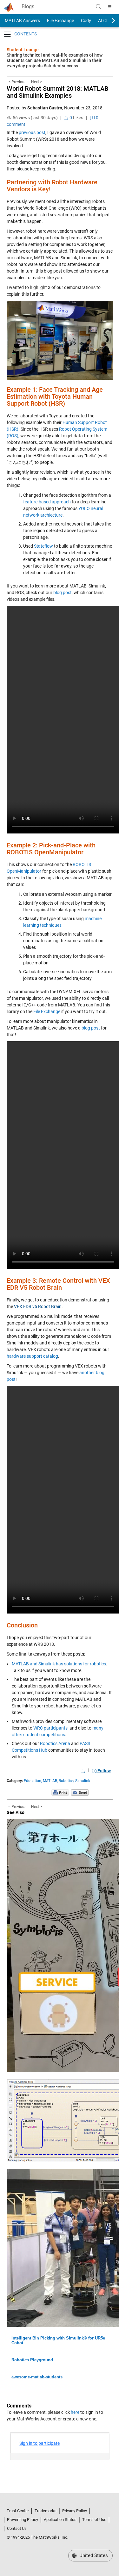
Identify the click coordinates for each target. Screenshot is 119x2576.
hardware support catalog (32, 1356)
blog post (63, 593)
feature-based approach (47, 502)
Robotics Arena (55, 1743)
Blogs (28, 7)
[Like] (83, 1771)
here (75, 2412)
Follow (104, 1771)
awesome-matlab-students (37, 2377)
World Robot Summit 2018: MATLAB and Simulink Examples (58, 92)
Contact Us (17, 2528)
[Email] (80, 1792)
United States (93, 2555)
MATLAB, (50, 1781)
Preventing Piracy (23, 2520)
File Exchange (60, 21)
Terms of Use (94, 2520)
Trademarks (46, 2511)
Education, (33, 1781)
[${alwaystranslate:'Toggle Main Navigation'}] (110, 7)
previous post (32, 132)
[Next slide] (108, 21)
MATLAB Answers (22, 21)
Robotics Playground (32, 2360)
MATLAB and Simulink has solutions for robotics (59, 1664)
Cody (86, 21)
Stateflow (43, 546)
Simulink (83, 1781)
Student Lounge (23, 50)
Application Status (60, 2520)
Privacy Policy (75, 2511)
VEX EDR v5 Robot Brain (38, 1306)
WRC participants (50, 1728)
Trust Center (18, 2511)
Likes (76, 118)
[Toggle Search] (98, 7)
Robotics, (66, 1781)
